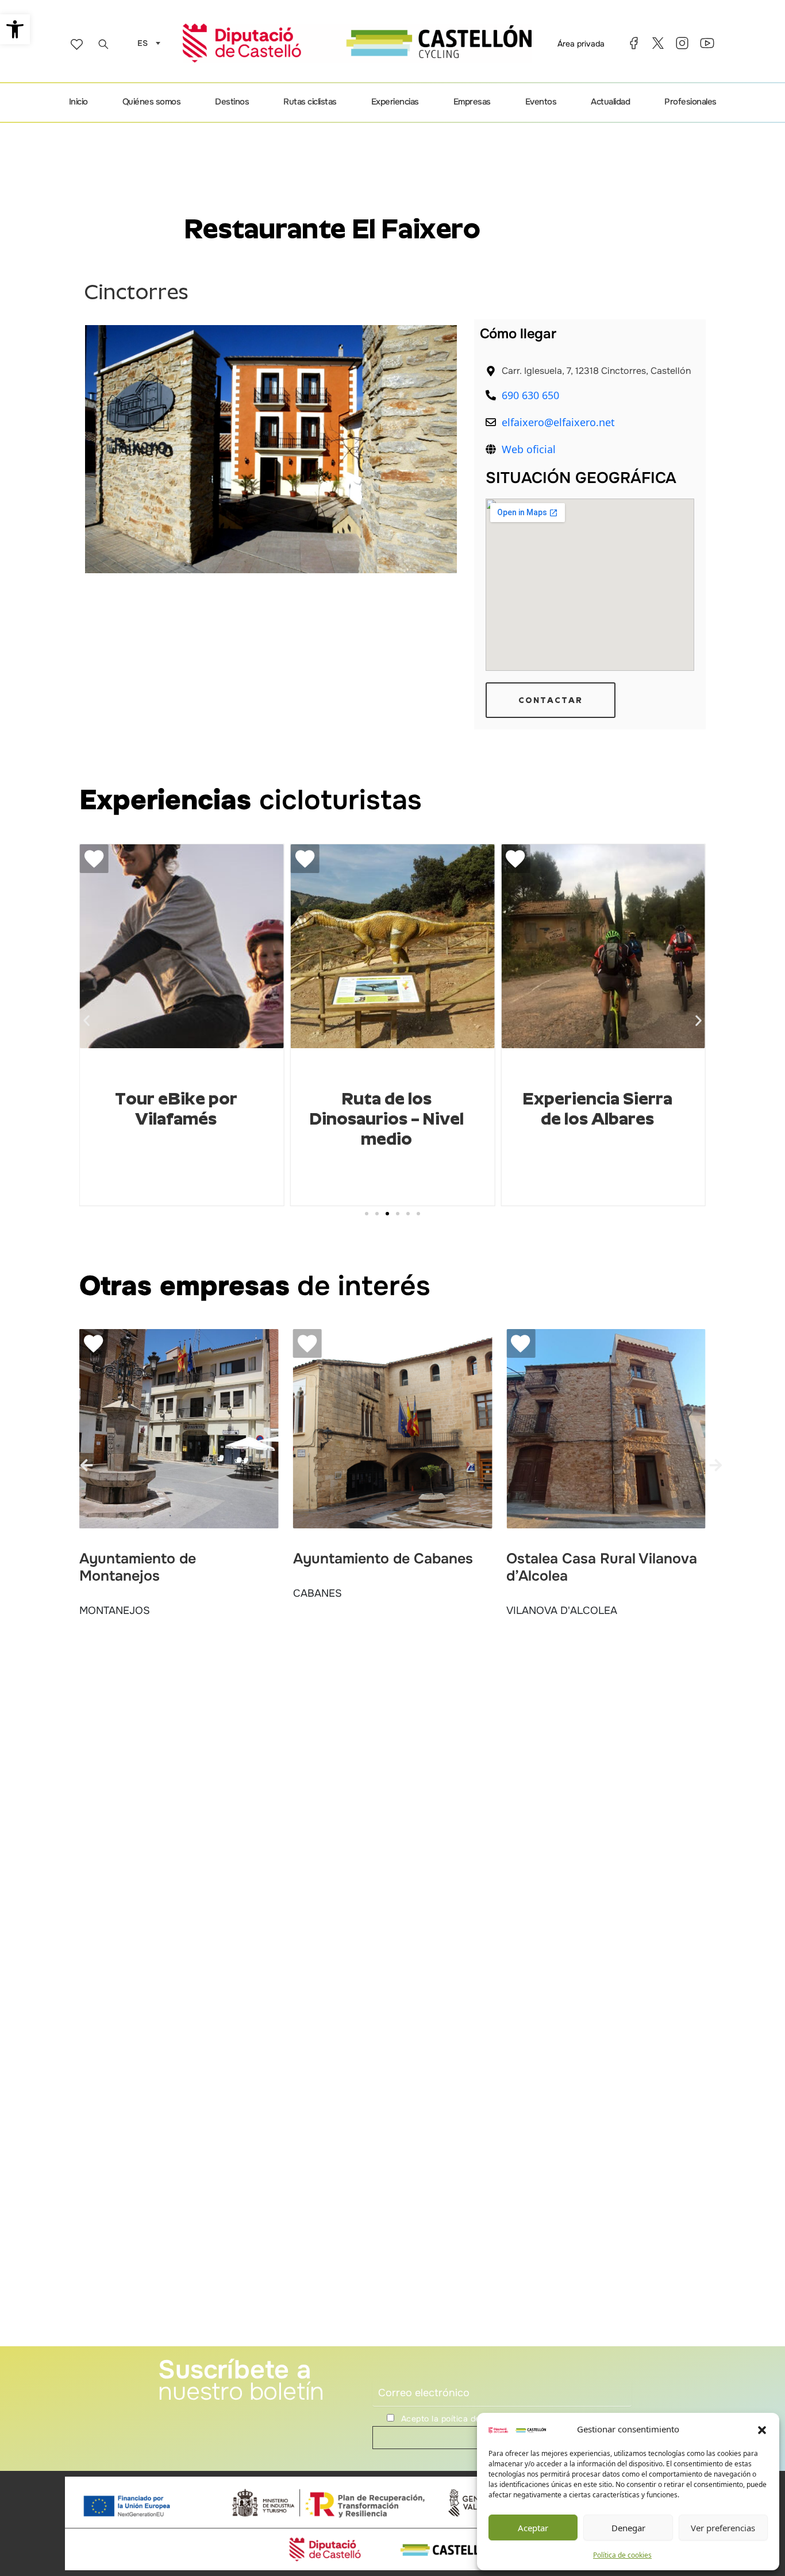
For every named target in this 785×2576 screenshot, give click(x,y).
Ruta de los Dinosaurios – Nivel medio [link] (386, 1119)
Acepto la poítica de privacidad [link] (463, 2419)
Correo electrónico (407, 2373)
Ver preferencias (723, 2528)
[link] (15, 29)
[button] (762, 2430)
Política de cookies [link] (622, 2555)
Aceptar (533, 2528)
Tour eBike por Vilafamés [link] (176, 1109)
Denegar (628, 2528)
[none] (146, 43)
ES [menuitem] (143, 44)
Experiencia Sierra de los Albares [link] (597, 1109)
